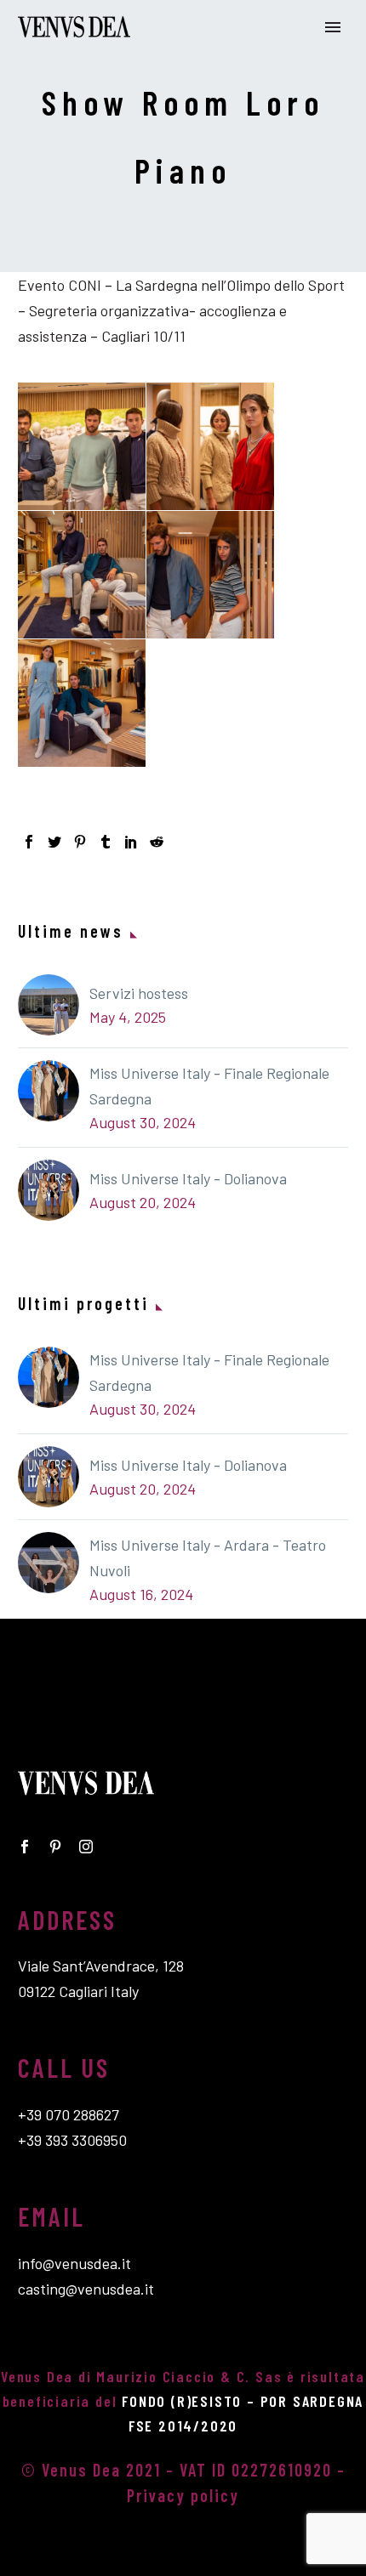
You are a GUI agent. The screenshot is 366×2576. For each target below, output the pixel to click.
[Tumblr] (106, 842)
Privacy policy (183, 2495)
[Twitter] (54, 842)
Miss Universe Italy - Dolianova (188, 1178)
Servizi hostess (139, 993)
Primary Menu (333, 27)
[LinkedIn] (131, 842)
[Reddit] (157, 842)
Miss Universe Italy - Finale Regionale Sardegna (209, 1086)
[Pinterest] (80, 842)
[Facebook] (29, 842)
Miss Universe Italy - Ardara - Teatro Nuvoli (208, 1558)
